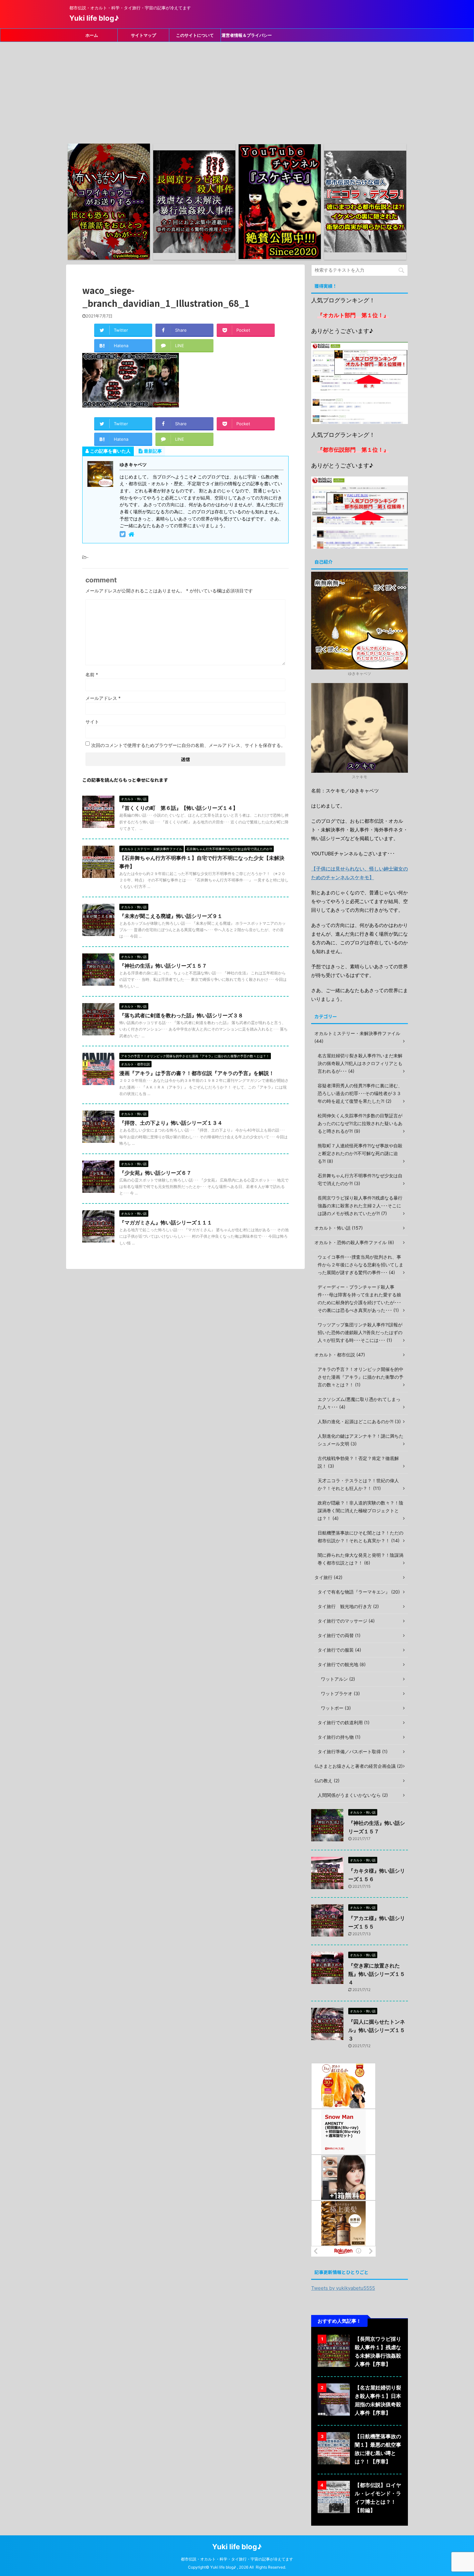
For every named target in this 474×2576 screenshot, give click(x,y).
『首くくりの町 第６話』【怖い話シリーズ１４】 (179, 808)
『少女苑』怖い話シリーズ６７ (155, 1173)
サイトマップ (143, 35)
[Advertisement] (237, 90)
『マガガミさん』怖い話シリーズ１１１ (166, 1223)
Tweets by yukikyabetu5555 (343, 2288)
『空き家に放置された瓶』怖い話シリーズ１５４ (377, 1974)
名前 (92, 674)
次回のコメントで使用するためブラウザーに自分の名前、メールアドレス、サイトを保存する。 (188, 745)
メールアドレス (103, 698)
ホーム (92, 35)
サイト (92, 722)
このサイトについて (195, 35)
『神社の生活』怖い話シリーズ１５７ (163, 966)
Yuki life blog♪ (94, 18)
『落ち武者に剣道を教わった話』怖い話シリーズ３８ (181, 1015)
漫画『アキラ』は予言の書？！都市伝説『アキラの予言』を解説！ (197, 1073)
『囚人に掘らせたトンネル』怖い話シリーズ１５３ (377, 2030)
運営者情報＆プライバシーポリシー (247, 37)
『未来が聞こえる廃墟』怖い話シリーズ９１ (171, 916)
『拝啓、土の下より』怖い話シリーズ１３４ (171, 1123)
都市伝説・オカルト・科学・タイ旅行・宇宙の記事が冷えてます (237, 2559)
